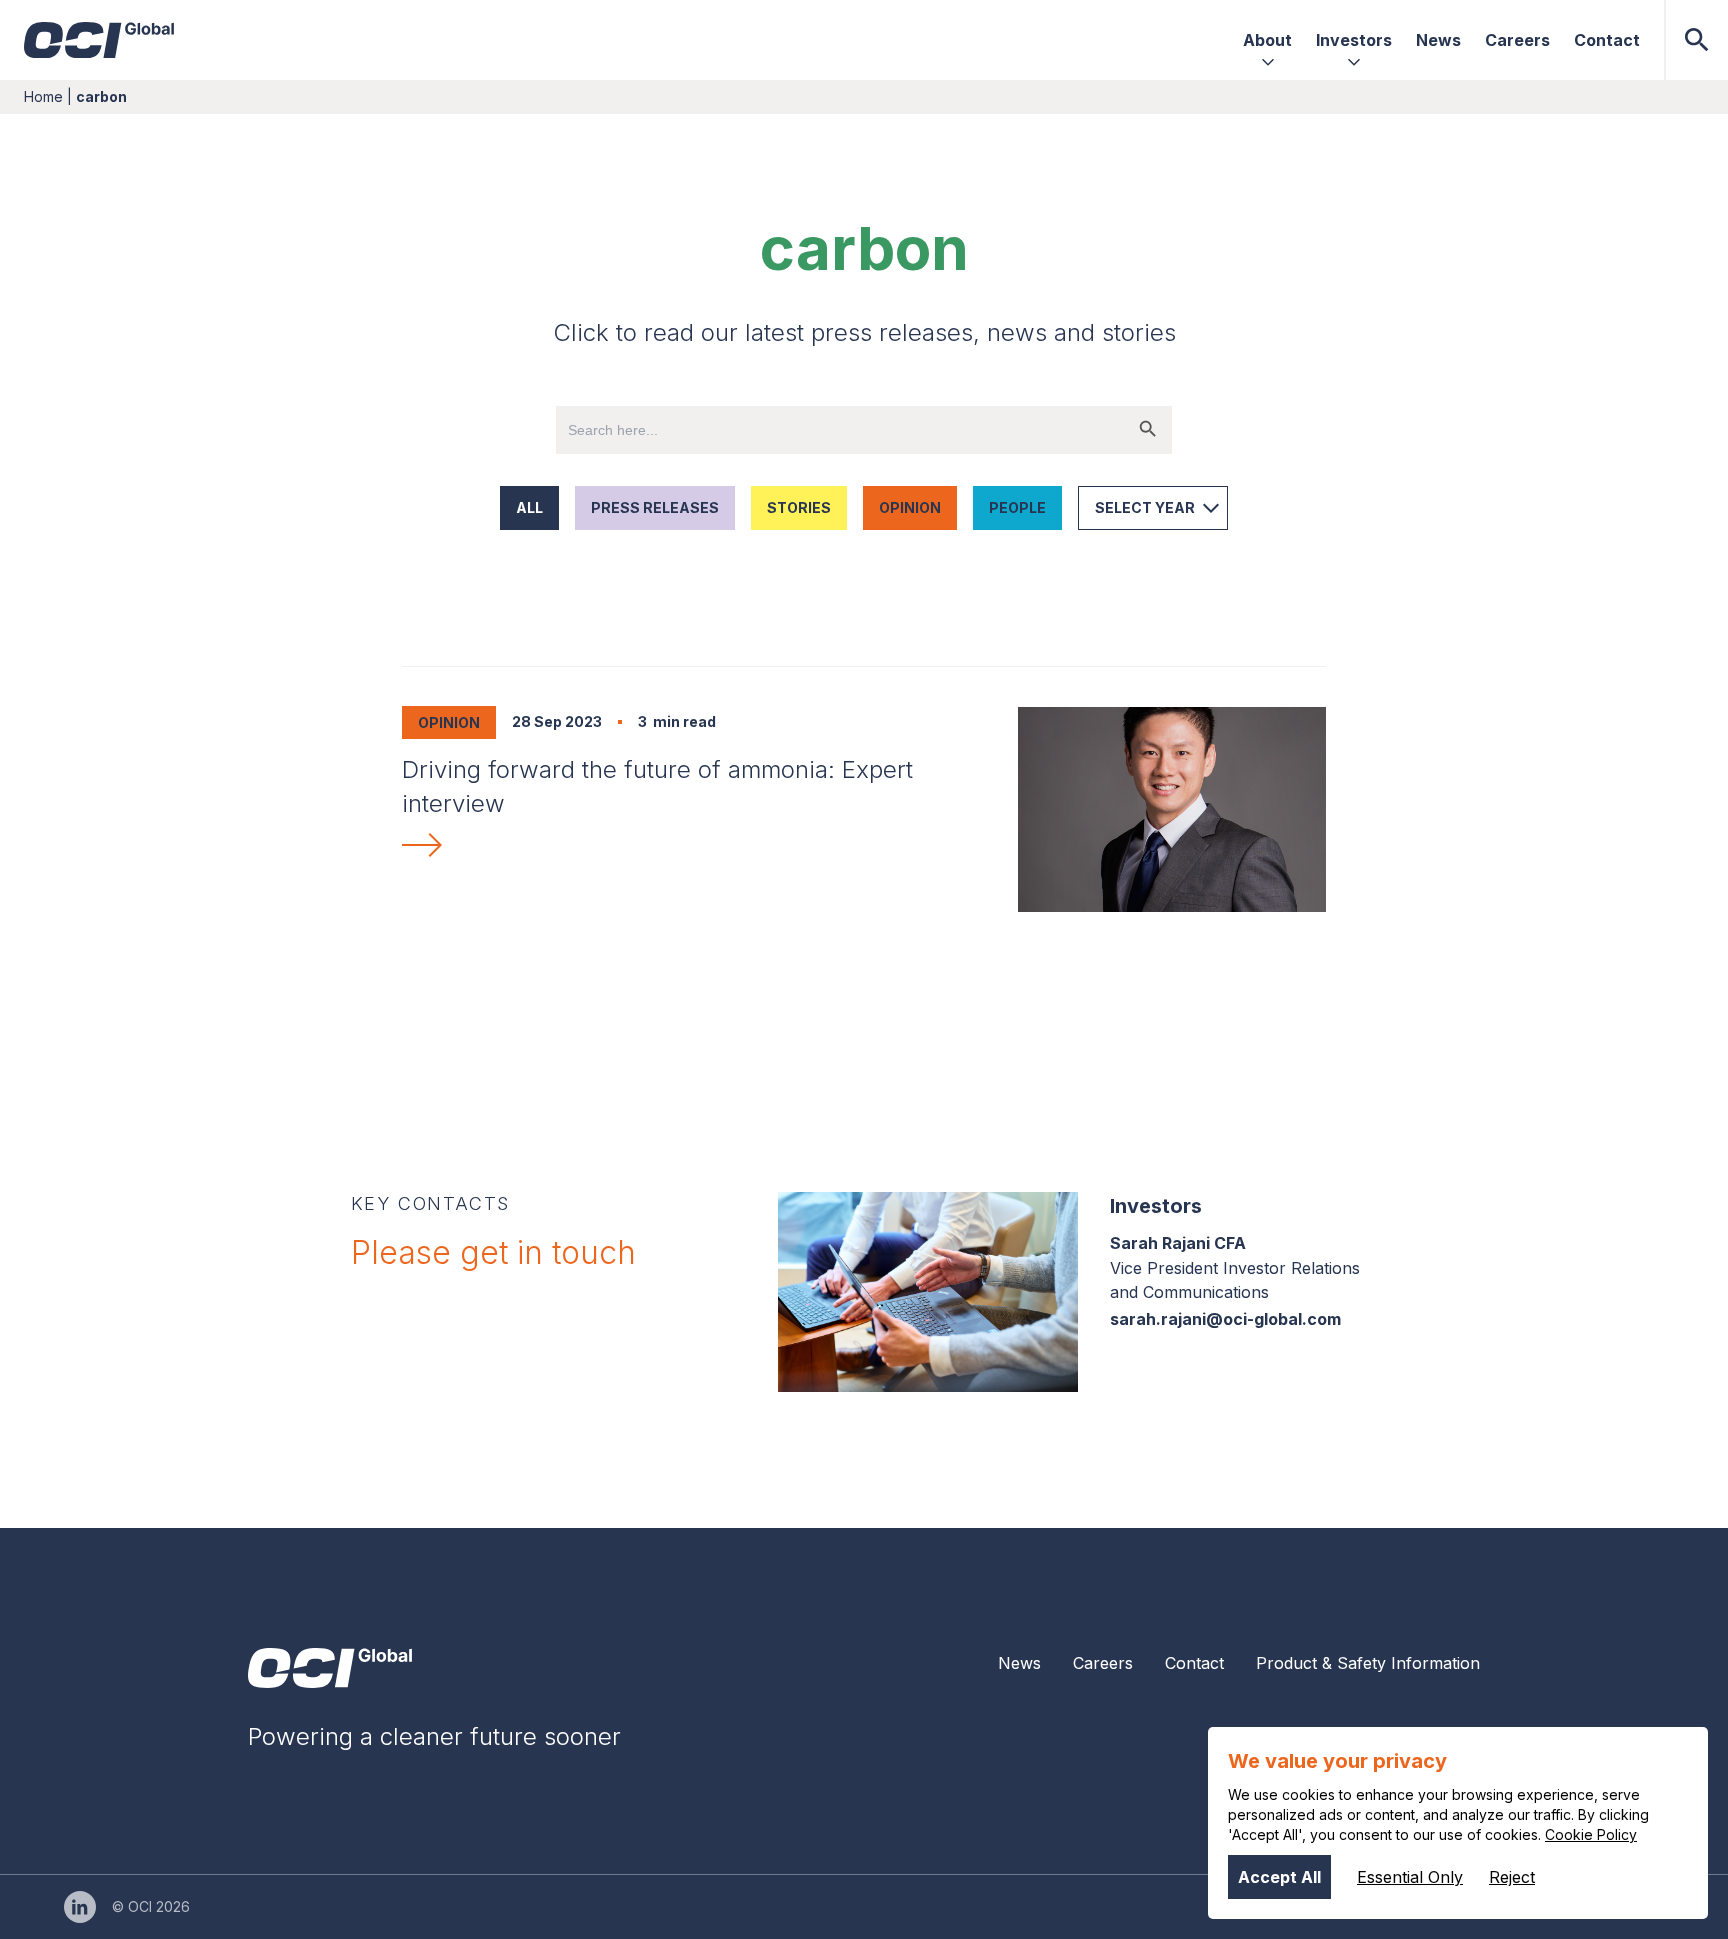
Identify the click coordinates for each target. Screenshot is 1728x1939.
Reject (1512, 1877)
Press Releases (655, 507)
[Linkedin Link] (80, 1907)
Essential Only (1410, 1877)
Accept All (1279, 1877)
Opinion (910, 507)
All (529, 507)
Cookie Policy (1591, 1834)
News (1019, 1663)
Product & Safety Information (1368, 1663)
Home (43, 96)
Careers (1103, 1663)
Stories (799, 507)
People (1017, 507)
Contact (1194, 1663)
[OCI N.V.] (330, 1668)
